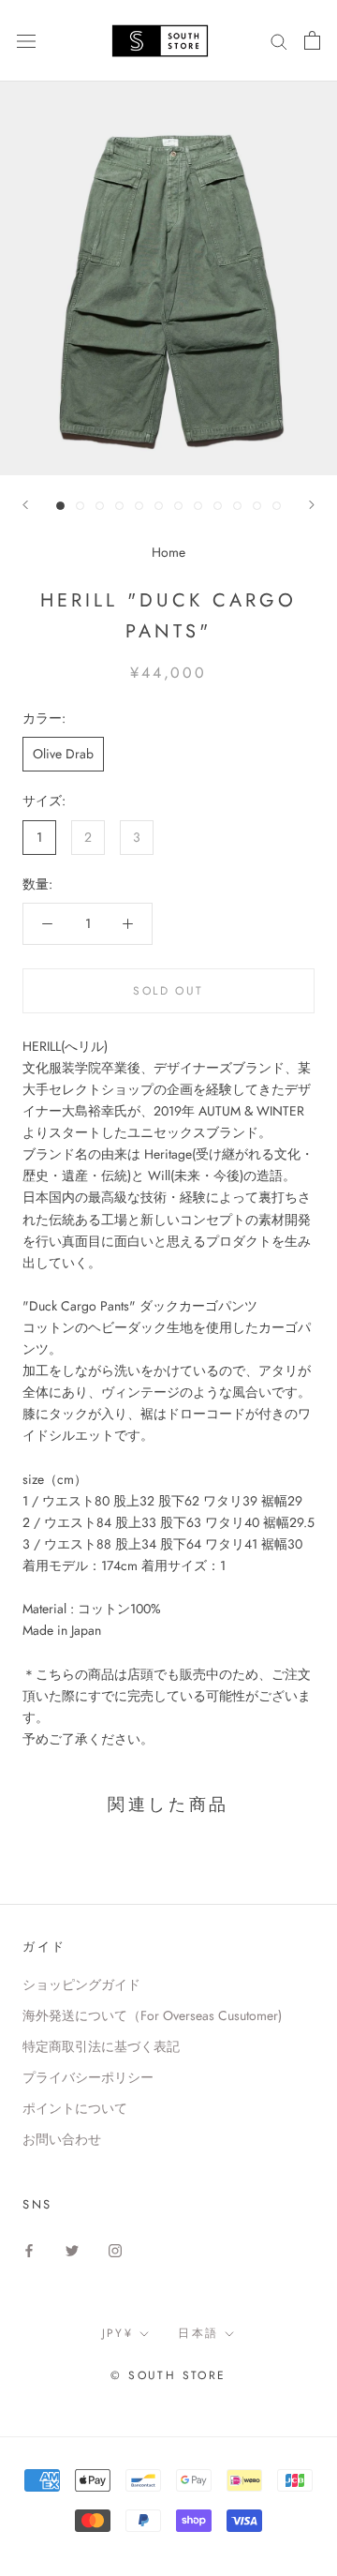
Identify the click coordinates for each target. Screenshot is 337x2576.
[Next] (312, 505)
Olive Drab (63, 754)
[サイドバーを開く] (26, 40)
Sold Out (168, 991)
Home (168, 552)
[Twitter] (72, 2250)
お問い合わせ (62, 2139)
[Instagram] (115, 2250)
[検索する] (279, 41)
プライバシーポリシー (88, 2077)
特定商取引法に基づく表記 (101, 2046)
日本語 (198, 2333)
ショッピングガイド (81, 1984)
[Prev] (25, 505)
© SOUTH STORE (168, 2375)
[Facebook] (29, 2250)
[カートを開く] (312, 40)
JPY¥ (118, 2333)
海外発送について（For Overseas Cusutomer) (152, 2015)
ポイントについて (75, 2108)
